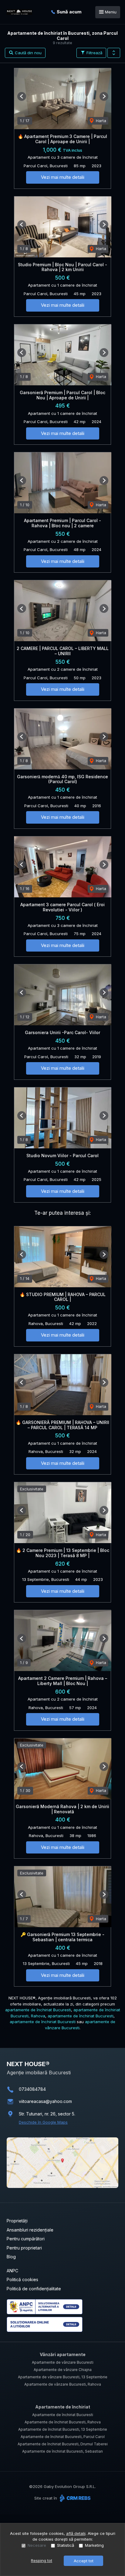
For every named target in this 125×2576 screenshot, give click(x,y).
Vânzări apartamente (63, 2354)
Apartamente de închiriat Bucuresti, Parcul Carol (63, 2437)
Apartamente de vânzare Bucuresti (63, 2362)
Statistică (66, 2545)
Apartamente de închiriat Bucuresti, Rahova (63, 2422)
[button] (114, 53)
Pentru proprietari (24, 2248)
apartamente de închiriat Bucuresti (38, 2010)
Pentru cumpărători (26, 2239)
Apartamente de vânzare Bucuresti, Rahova (63, 2384)
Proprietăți (17, 2221)
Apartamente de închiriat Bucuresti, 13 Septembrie (63, 2429)
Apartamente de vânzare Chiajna (63, 2370)
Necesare (37, 2545)
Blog (11, 2257)
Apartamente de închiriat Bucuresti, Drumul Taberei (63, 2444)
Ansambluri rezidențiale (30, 2230)
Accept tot (84, 2561)
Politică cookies (22, 2279)
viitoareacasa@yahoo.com (45, 2101)
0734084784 (32, 2089)
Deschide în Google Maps (43, 2122)
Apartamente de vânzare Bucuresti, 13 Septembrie (63, 2377)
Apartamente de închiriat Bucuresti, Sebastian (62, 2451)
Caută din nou (28, 53)
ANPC (12, 2271)
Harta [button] (100, 121)
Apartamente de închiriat (63, 2407)
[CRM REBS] (74, 2498)
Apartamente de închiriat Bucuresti (63, 2415)
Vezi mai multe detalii (63, 177)
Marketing (94, 2545)
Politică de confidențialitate (34, 2289)
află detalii (76, 2533)
